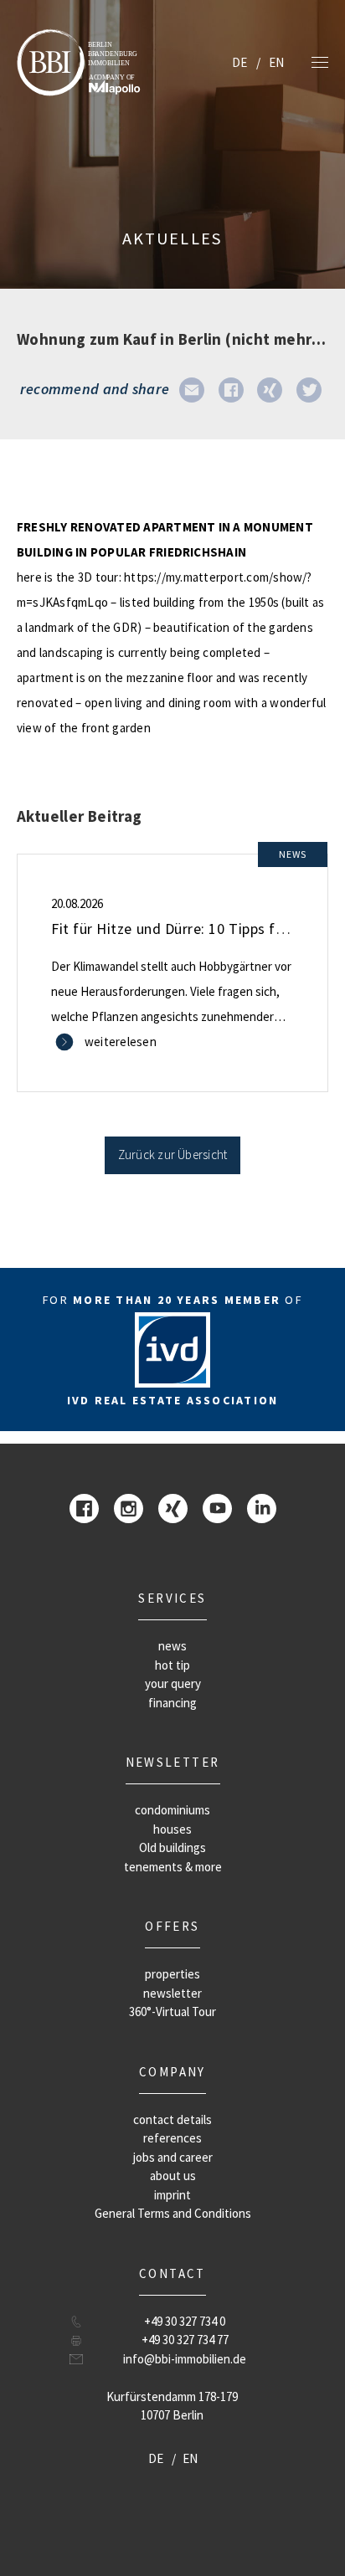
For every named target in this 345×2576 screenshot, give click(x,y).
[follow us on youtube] (217, 1508)
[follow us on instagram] (129, 1508)
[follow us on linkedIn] (262, 1508)
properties (172, 1974)
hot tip (172, 1665)
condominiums (172, 1810)
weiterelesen (121, 1042)
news (172, 1646)
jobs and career (173, 2157)
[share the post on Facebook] (231, 389)
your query (173, 1683)
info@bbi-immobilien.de (185, 2359)
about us (173, 2176)
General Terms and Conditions (173, 2213)
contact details (172, 2119)
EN (276, 62)
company (172, 2072)
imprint (172, 2195)
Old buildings (172, 1847)
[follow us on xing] (173, 1508)
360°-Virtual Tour (172, 2012)
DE (239, 62)
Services (172, 1598)
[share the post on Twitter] (309, 389)
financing (172, 1703)
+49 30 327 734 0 (185, 2321)
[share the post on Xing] (270, 389)
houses (172, 1829)
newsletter (173, 1762)
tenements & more (173, 1867)
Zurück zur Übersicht (173, 1155)
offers (172, 1926)
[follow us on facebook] (84, 1508)
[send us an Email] (192, 389)
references (172, 2138)
